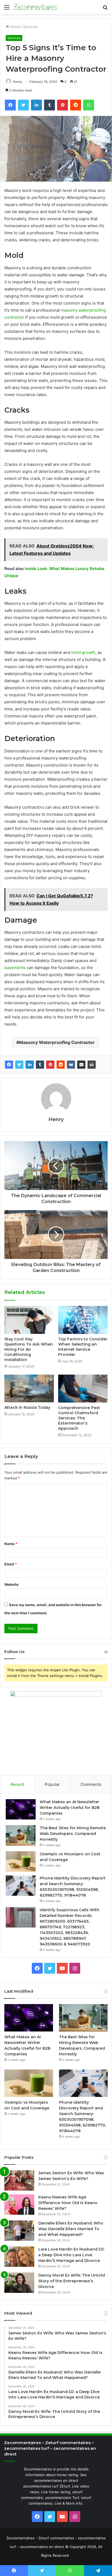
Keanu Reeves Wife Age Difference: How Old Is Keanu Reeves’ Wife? (68, 2203)
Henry (17, 82)
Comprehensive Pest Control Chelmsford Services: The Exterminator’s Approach (79, 1418)
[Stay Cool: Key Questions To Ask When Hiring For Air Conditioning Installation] (29, 1320)
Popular (52, 1784)
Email (11, 1564)
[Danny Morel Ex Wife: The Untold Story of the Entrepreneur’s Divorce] (19, 2283)
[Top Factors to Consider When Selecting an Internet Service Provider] (83, 1320)
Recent (17, 1784)
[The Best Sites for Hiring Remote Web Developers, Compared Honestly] (21, 1835)
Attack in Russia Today (27, 1407)
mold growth (83, 652)
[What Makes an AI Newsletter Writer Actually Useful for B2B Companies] (21, 1809)
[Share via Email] (81, 1065)
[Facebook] (9, 1065)
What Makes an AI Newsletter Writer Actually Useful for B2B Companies (70, 1808)
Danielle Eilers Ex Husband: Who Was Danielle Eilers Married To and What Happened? (71, 2229)
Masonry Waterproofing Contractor (57, 1042)
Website (11, 1584)
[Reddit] (61, 1065)
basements (15, 968)
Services (30, 27)
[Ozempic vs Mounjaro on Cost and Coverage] (21, 1861)
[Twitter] (19, 1065)
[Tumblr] (40, 1065)
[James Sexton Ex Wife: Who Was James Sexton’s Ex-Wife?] (19, 2180)
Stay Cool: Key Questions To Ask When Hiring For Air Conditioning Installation (29, 1349)
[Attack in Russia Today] (29, 1388)
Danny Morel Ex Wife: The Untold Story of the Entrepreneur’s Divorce (72, 2281)
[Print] (92, 1065)
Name (11, 1544)
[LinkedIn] (30, 1065)
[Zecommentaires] (35, 7)
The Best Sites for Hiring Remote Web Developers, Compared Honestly (73, 1834)
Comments (91, 1784)
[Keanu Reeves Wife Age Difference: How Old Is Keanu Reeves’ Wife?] (19, 2205)
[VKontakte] (71, 1065)
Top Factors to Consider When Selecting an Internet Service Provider (83, 1347)
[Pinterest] (50, 1065)
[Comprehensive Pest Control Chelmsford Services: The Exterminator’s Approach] (83, 1389)
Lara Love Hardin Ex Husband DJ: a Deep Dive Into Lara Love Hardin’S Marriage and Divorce (71, 2255)
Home (15, 27)
